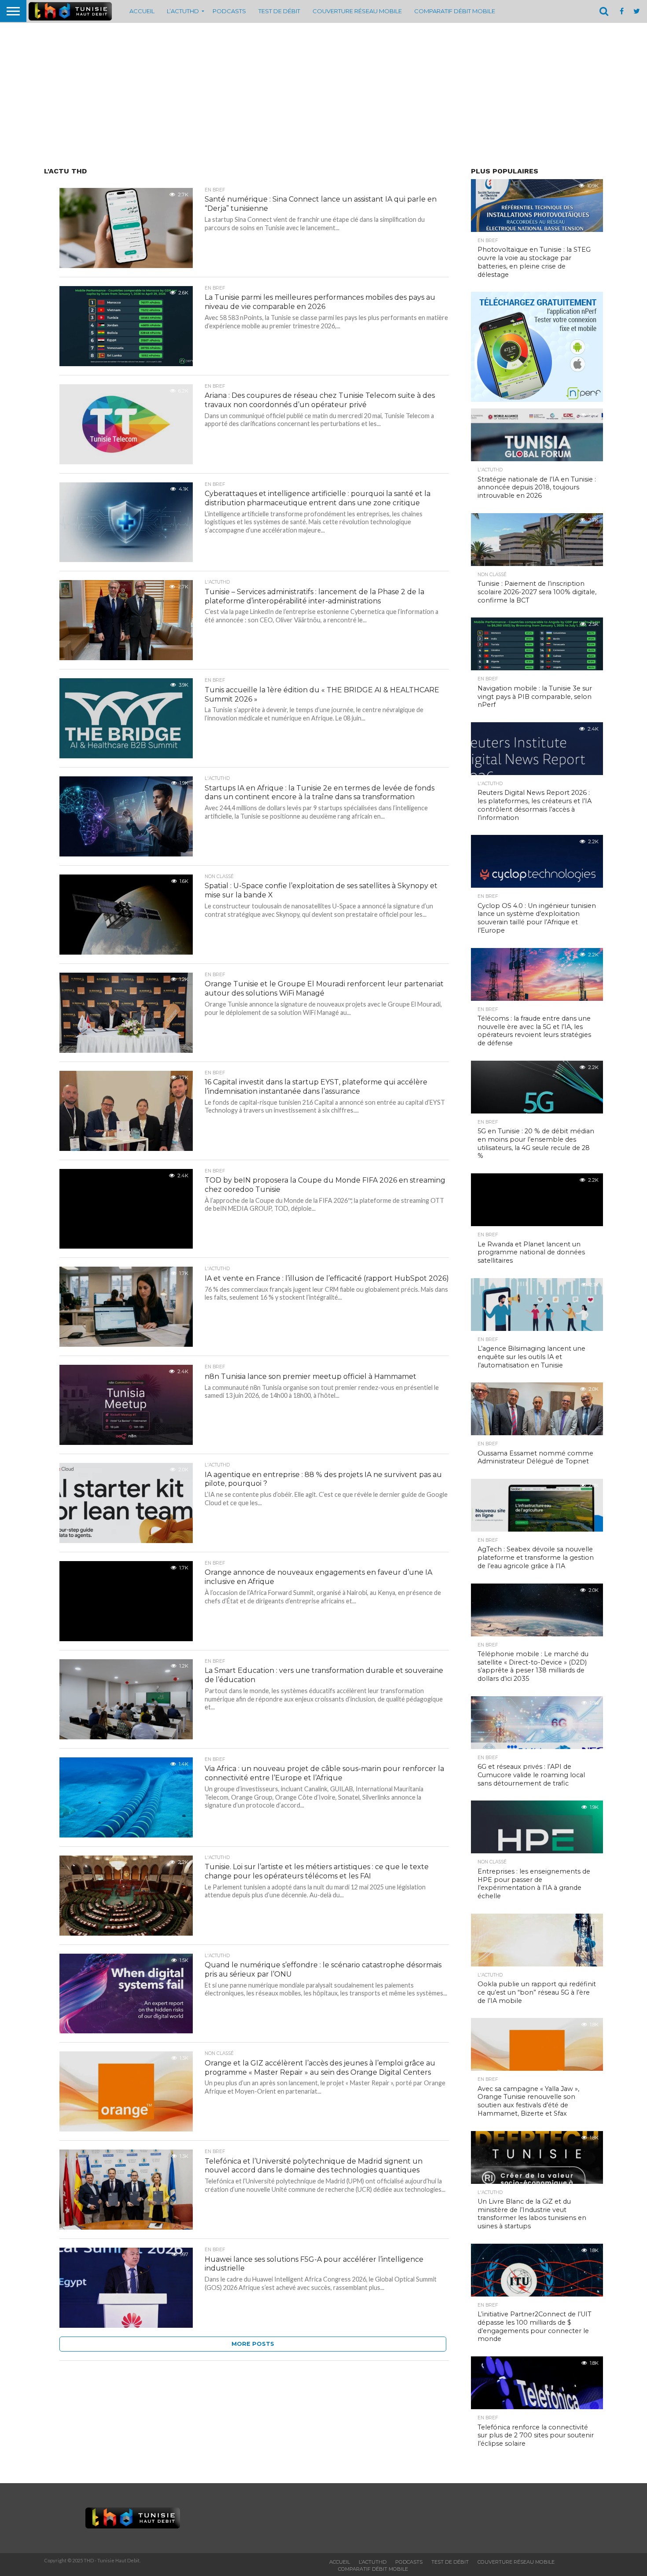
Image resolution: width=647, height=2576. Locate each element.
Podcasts (229, 11)
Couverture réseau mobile (357, 11)
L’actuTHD (183, 11)
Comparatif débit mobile (455, 11)
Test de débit (279, 11)
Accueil (142, 11)
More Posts (253, 2344)
